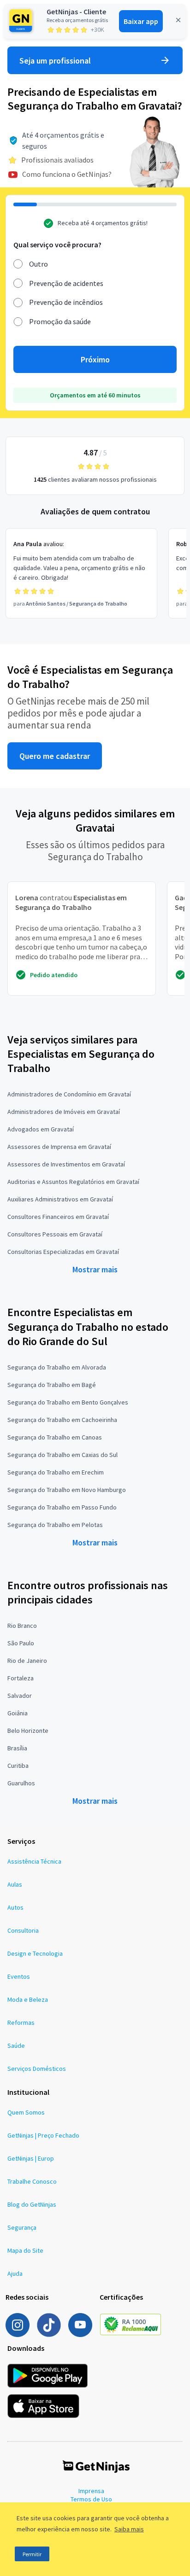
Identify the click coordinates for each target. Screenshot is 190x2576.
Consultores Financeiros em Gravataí (58, 1217)
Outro (39, 264)
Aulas (15, 1884)
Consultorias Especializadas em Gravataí (63, 1252)
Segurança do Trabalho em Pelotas (55, 1525)
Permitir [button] (32, 2554)
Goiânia (18, 1713)
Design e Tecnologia (35, 1953)
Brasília (17, 1748)
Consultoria (23, 1930)
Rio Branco (22, 1626)
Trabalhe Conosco (32, 2181)
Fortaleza (21, 1678)
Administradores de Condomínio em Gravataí (69, 1094)
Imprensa (91, 2491)
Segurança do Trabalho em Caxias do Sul (62, 1455)
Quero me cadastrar (55, 756)
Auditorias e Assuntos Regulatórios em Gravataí (73, 1182)
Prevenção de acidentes (66, 283)
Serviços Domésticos (37, 2069)
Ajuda (15, 2273)
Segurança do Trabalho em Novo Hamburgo (67, 1490)
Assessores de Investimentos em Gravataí (66, 1164)
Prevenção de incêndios (66, 302)
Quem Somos (26, 2112)
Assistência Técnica (34, 1861)
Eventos (19, 1976)
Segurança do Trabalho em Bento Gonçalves (68, 1402)
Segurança (22, 2227)
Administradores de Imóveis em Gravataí (64, 1112)
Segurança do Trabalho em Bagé (52, 1385)
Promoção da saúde (60, 321)
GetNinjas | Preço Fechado (43, 2135)
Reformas (21, 2022)
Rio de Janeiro (27, 1661)
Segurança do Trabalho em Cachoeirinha (62, 1420)
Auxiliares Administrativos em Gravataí (60, 1199)
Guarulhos (21, 1783)
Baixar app (141, 21)
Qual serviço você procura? (57, 245)
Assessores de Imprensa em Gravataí (59, 1147)
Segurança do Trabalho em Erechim (56, 1472)
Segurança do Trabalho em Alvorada (57, 1367)
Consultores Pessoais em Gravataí (55, 1234)
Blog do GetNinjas (32, 2204)
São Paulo (21, 1643)
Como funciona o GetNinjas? (67, 174)
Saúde (16, 2046)
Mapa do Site (25, 2250)
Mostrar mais (95, 1269)
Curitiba (18, 1766)
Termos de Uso (91, 2499)
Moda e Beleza (28, 1999)
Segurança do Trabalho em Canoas (55, 1437)
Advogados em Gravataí (41, 1129)
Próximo (95, 359)
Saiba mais (129, 2529)
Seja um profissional (55, 61)
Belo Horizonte (28, 1731)
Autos (15, 1907)
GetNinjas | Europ (31, 2158)
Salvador (20, 1696)
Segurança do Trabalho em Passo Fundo (62, 1507)
